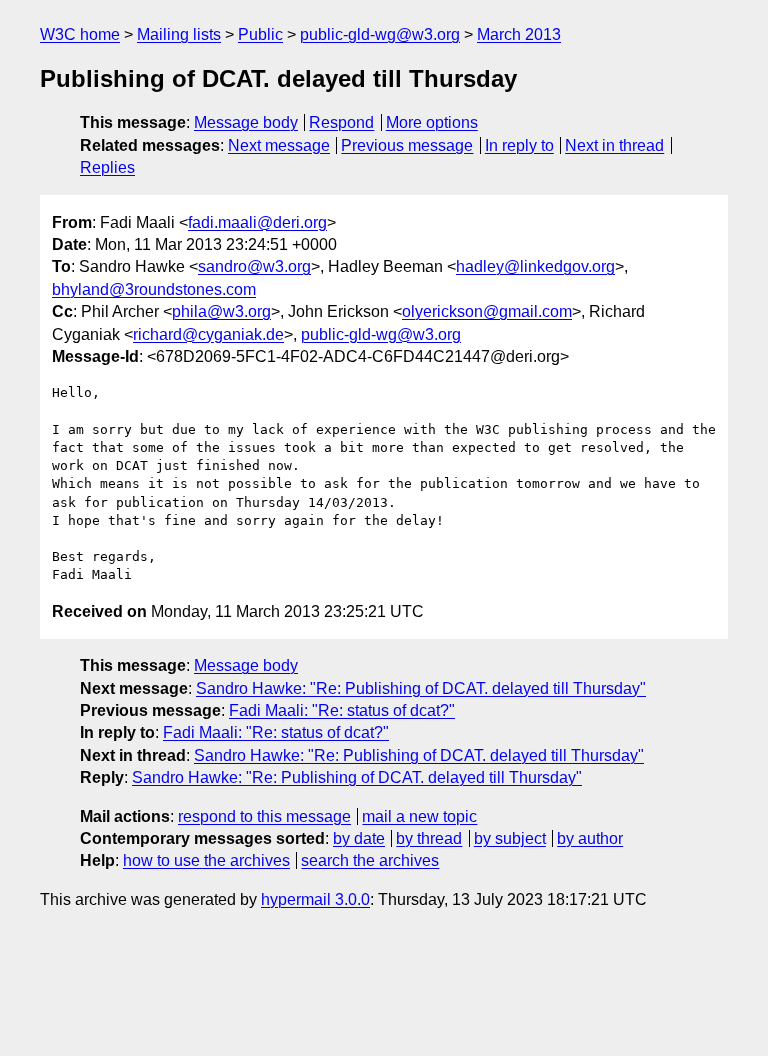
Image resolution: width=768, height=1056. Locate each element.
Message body (246, 122)
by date (359, 838)
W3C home (80, 34)
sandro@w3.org (254, 266)
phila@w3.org (221, 311)
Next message (279, 145)
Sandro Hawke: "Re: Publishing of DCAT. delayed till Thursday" (421, 688)
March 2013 (519, 34)
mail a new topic (419, 816)
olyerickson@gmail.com (487, 311)
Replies (107, 167)
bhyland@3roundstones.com (154, 289)
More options (432, 122)
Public (260, 34)
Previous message (407, 145)
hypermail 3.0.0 (315, 899)
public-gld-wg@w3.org (380, 34)
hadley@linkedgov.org (535, 266)
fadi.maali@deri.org (257, 222)
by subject (510, 838)
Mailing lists (179, 34)
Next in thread (614, 145)
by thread (429, 838)
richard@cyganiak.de (208, 334)
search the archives (370, 860)
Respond (341, 122)
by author (590, 838)
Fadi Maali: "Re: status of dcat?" (342, 710)
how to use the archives (206, 860)
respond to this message (264, 816)
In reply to (519, 145)
